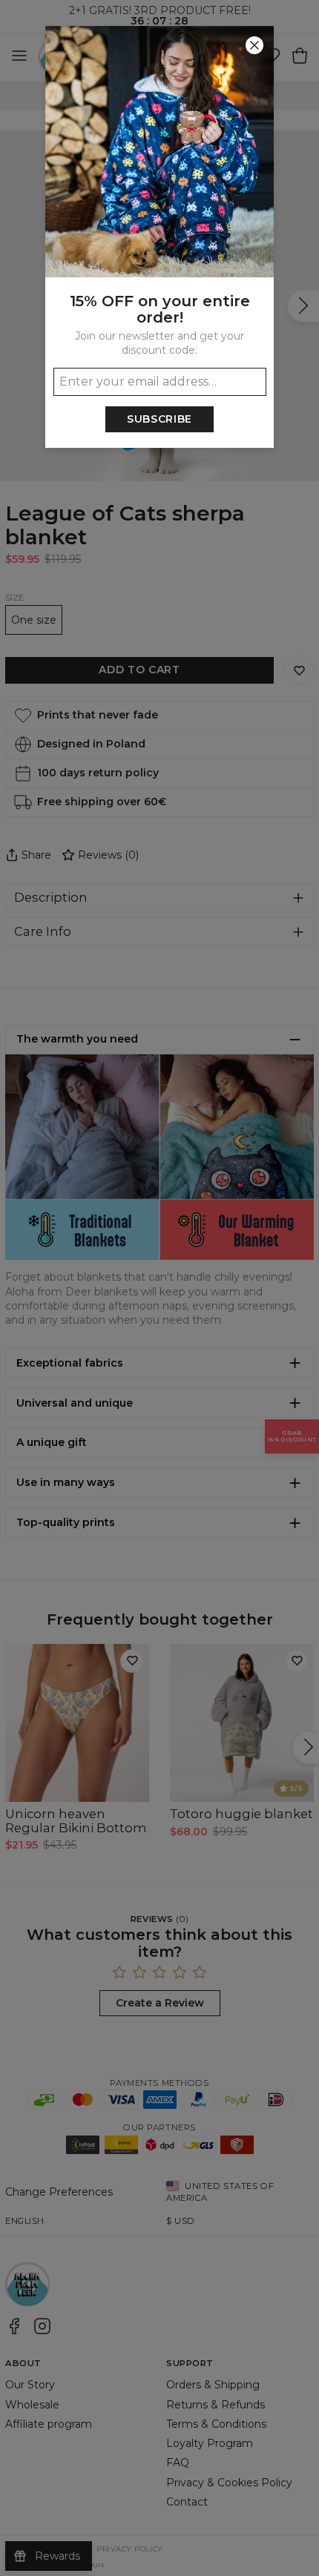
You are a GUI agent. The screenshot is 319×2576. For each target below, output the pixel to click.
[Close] (254, 45)
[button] (159, 1288)
